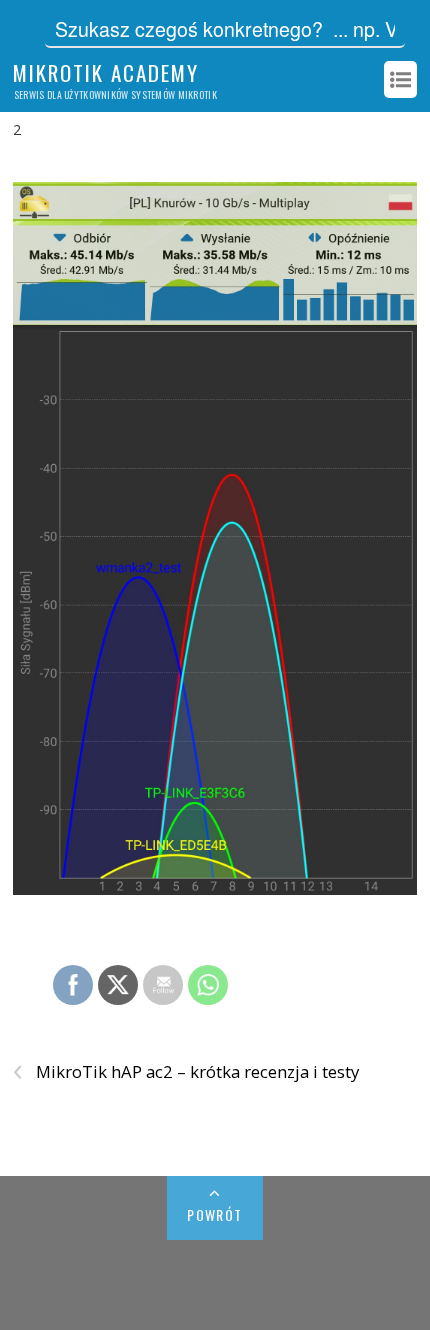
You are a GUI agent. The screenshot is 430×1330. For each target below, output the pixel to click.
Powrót (214, 1214)
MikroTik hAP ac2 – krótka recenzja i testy (186, 1072)
